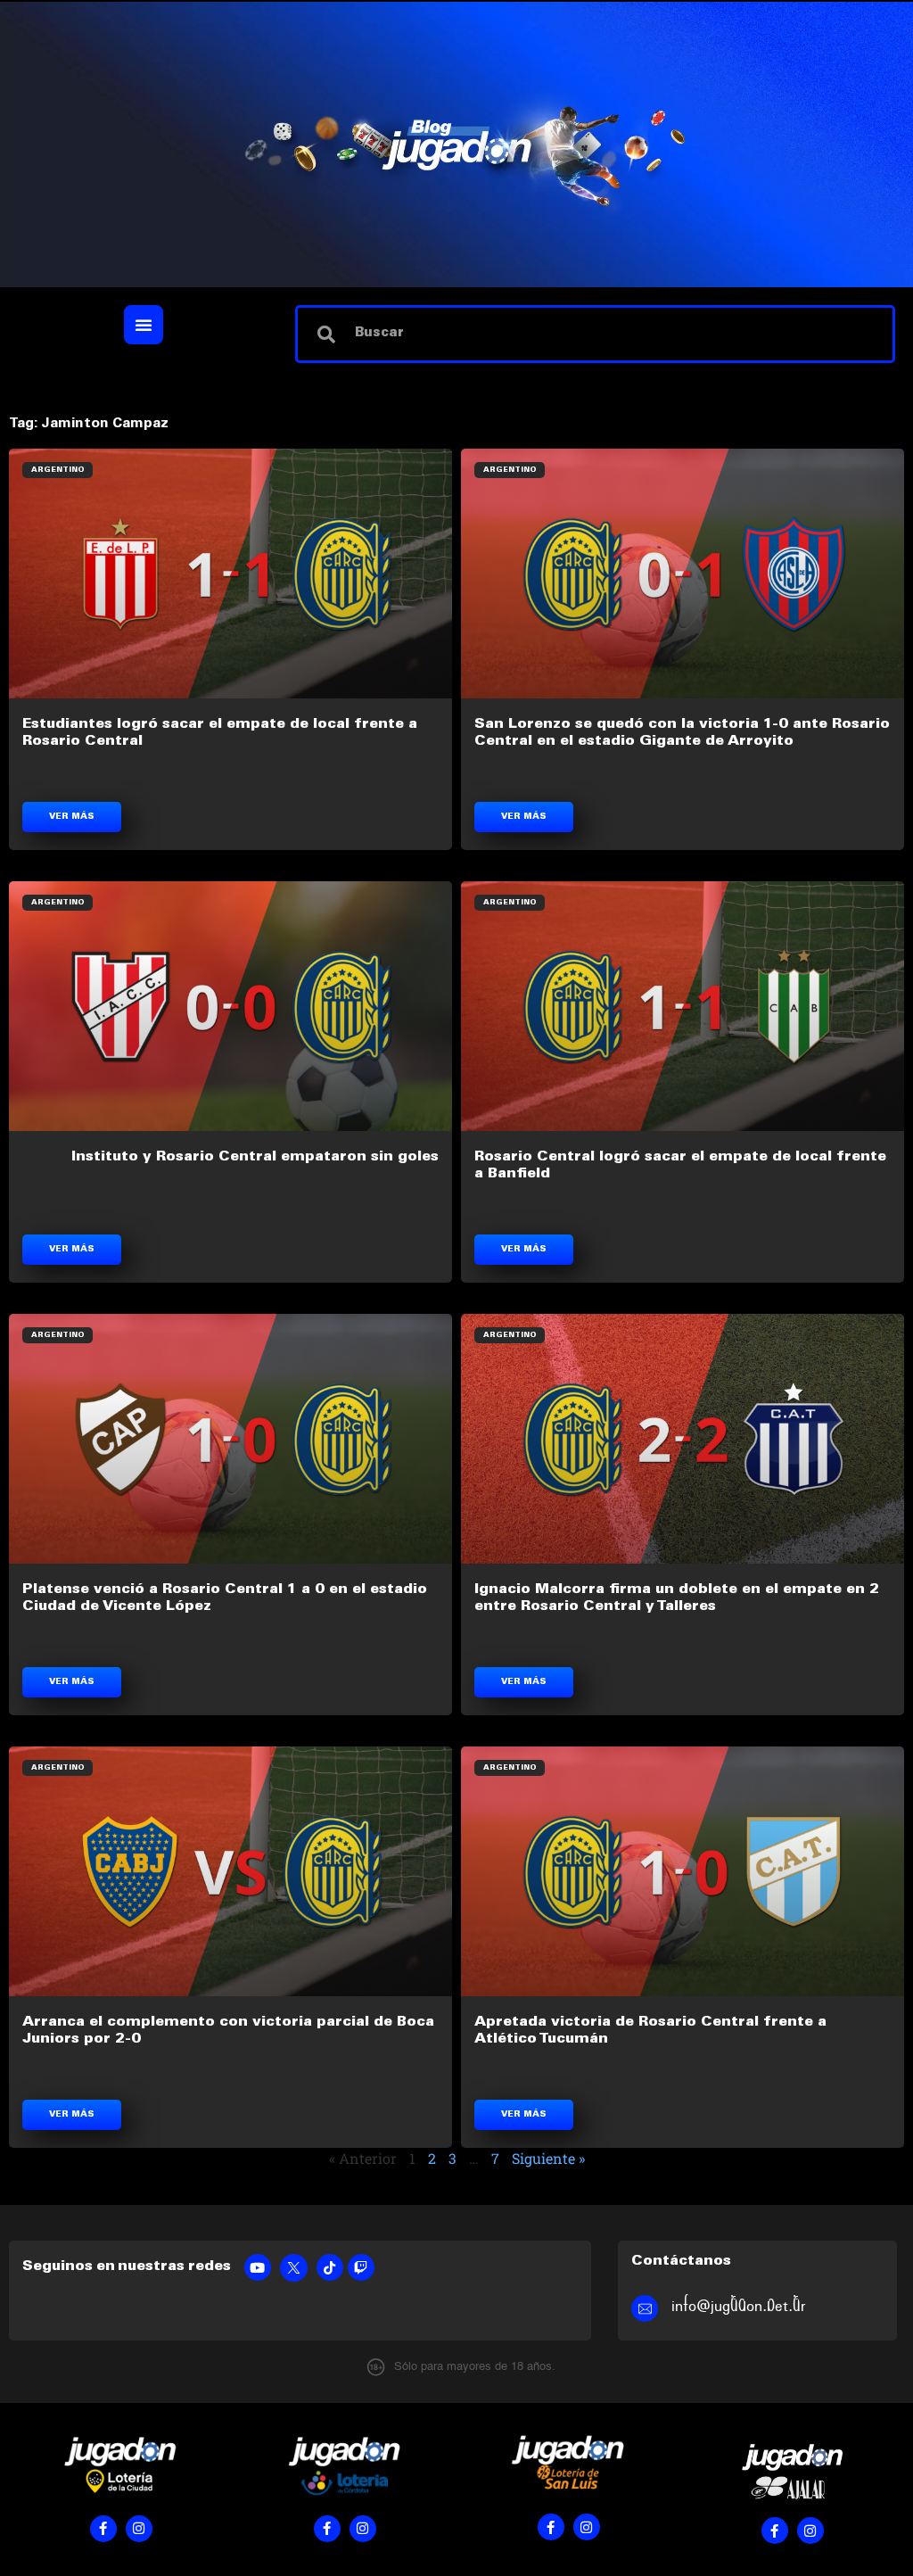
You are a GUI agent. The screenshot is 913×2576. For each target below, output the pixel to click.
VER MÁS (72, 817)
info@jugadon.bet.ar (739, 2306)
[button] (144, 325)
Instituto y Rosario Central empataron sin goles (255, 1157)
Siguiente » (548, 2158)
